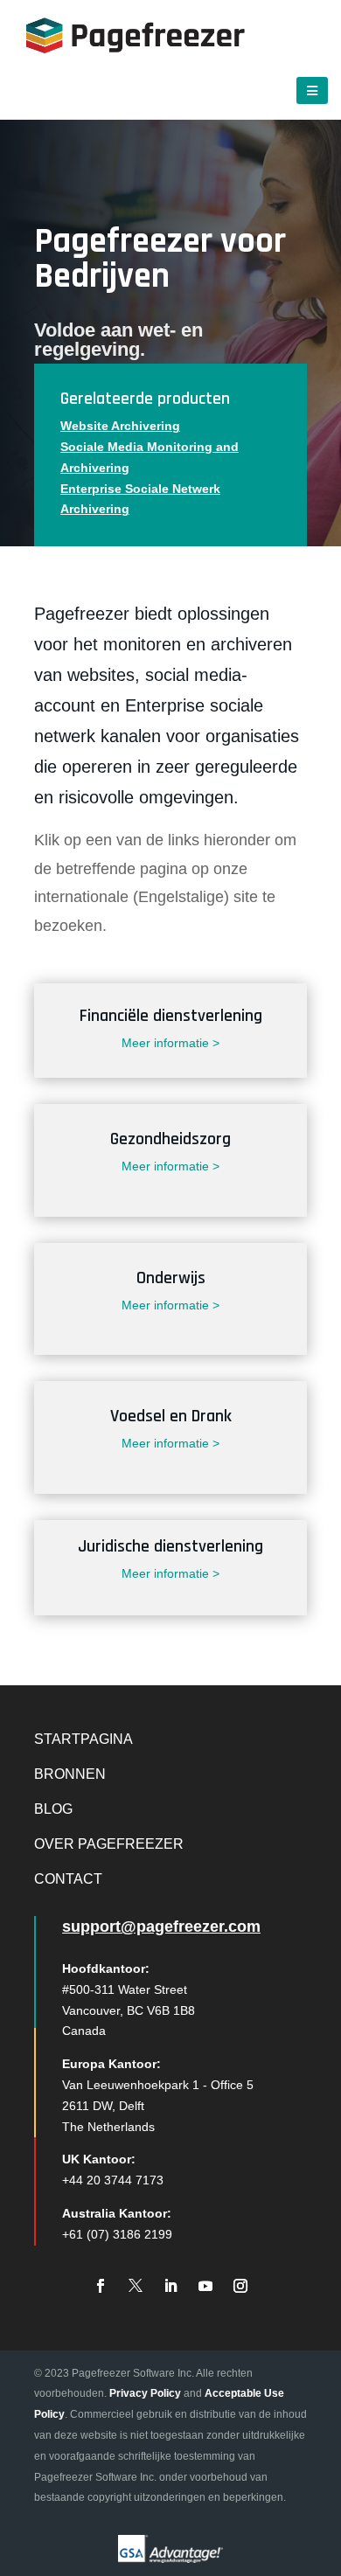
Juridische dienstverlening (170, 1546)
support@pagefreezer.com (161, 1927)
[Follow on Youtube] (205, 2286)
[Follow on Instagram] (240, 2286)
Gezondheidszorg (170, 1139)
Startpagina (84, 1739)
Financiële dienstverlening (171, 1016)
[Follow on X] (136, 2286)
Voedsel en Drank (171, 1416)
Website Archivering (120, 426)
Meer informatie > (170, 1043)
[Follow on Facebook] (101, 2286)
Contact (68, 1879)
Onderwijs (171, 1278)
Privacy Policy (145, 2393)
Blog (53, 1809)
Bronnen (70, 1774)
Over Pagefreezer (109, 1844)
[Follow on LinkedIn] (170, 2286)
